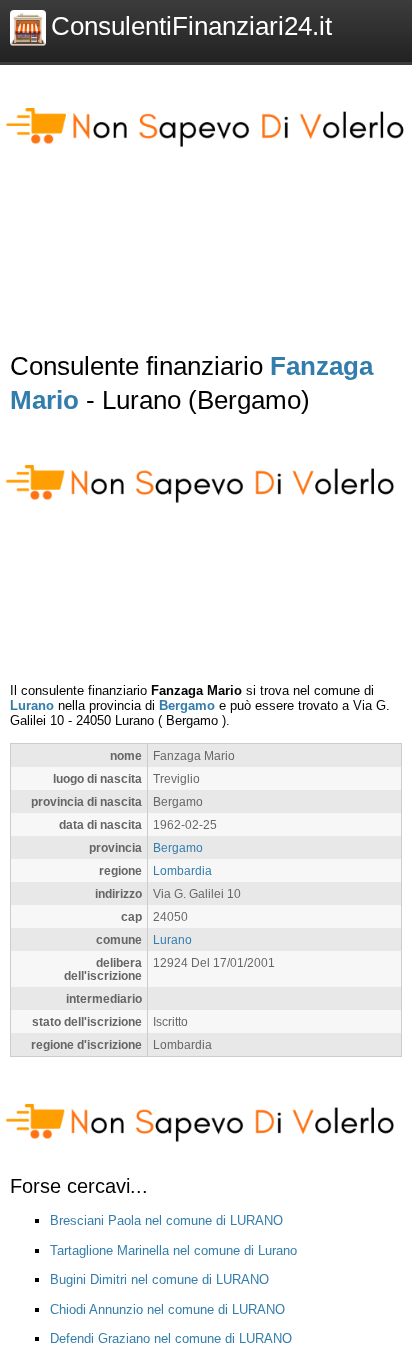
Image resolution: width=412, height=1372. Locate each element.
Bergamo (187, 705)
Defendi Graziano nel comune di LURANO (171, 1338)
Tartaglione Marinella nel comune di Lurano (173, 1250)
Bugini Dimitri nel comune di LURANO (159, 1279)
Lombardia (182, 870)
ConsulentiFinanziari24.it (191, 26)
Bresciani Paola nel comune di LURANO (166, 1220)
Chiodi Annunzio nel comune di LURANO (167, 1309)
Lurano (32, 705)
